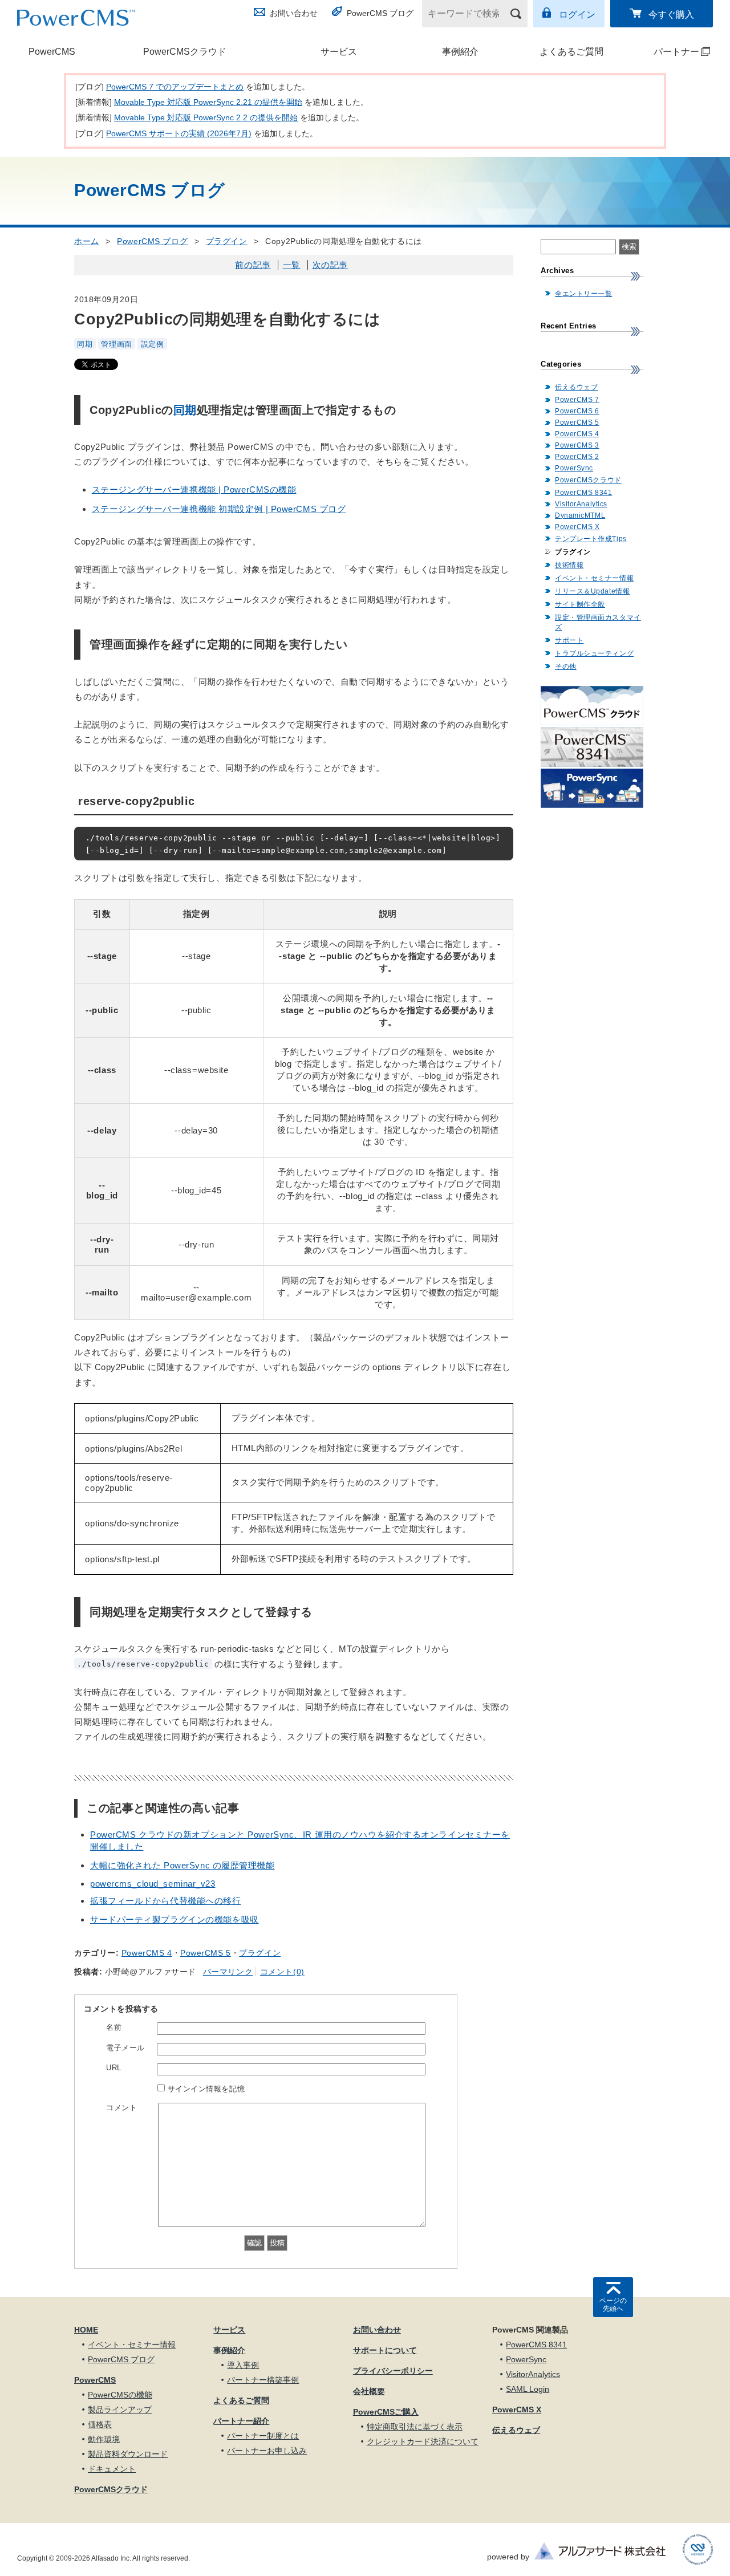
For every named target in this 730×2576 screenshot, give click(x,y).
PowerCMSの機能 (120, 2395)
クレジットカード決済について (423, 2441)
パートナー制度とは (263, 2436)
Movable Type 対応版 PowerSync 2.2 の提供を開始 (206, 117)
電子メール (125, 2048)
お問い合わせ (294, 13)
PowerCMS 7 (577, 400)
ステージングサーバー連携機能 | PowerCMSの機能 (194, 489)
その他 (566, 667)
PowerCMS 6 (577, 411)
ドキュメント (112, 2469)
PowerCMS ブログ (380, 13)
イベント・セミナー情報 (594, 578)
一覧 (292, 265)
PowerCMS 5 (206, 1953)
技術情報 (569, 565)
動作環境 (104, 2439)
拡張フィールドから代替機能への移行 (166, 1901)
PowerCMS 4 (147, 1953)
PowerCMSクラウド (185, 52)
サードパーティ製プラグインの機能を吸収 (175, 1919)
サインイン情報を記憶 (206, 2089)
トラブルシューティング (594, 653)
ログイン (577, 15)
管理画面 (116, 344)
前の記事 (253, 265)
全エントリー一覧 (583, 294)
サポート (569, 640)
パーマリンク (228, 1972)
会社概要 (369, 2391)
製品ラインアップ (120, 2410)
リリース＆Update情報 (592, 591)
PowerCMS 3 (577, 445)
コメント (121, 2108)
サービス (339, 52)
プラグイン (227, 241)
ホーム (87, 241)
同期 (85, 344)
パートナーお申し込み (267, 2451)
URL (114, 2068)
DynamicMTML (580, 515)
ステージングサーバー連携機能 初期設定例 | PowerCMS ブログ (219, 509)
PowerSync (574, 468)
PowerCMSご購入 (386, 2412)
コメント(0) (282, 1972)
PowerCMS (52, 52)
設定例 (153, 344)
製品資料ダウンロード (128, 2454)
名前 (114, 2027)
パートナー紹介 (241, 2421)
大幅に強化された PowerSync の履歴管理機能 (182, 1865)
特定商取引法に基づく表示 (415, 2427)
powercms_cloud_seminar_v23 (153, 1884)
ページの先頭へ (613, 2305)
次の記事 (330, 265)
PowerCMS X (577, 527)
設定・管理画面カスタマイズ (598, 622)
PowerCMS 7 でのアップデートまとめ (175, 87)
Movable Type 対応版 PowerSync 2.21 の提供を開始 (208, 102)
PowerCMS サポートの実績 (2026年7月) (179, 133)
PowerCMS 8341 (583, 493)
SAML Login (528, 2389)
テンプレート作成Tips (591, 539)
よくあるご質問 (571, 52)
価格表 (100, 2424)
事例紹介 (460, 52)
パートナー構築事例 (263, 2380)
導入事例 (243, 2365)
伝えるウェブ (576, 387)
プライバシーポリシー (393, 2371)
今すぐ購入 (671, 15)
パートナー (666, 52)
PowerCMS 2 (577, 457)
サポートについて (385, 2350)
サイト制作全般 (580, 604)
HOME (86, 2330)
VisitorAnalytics (581, 504)
